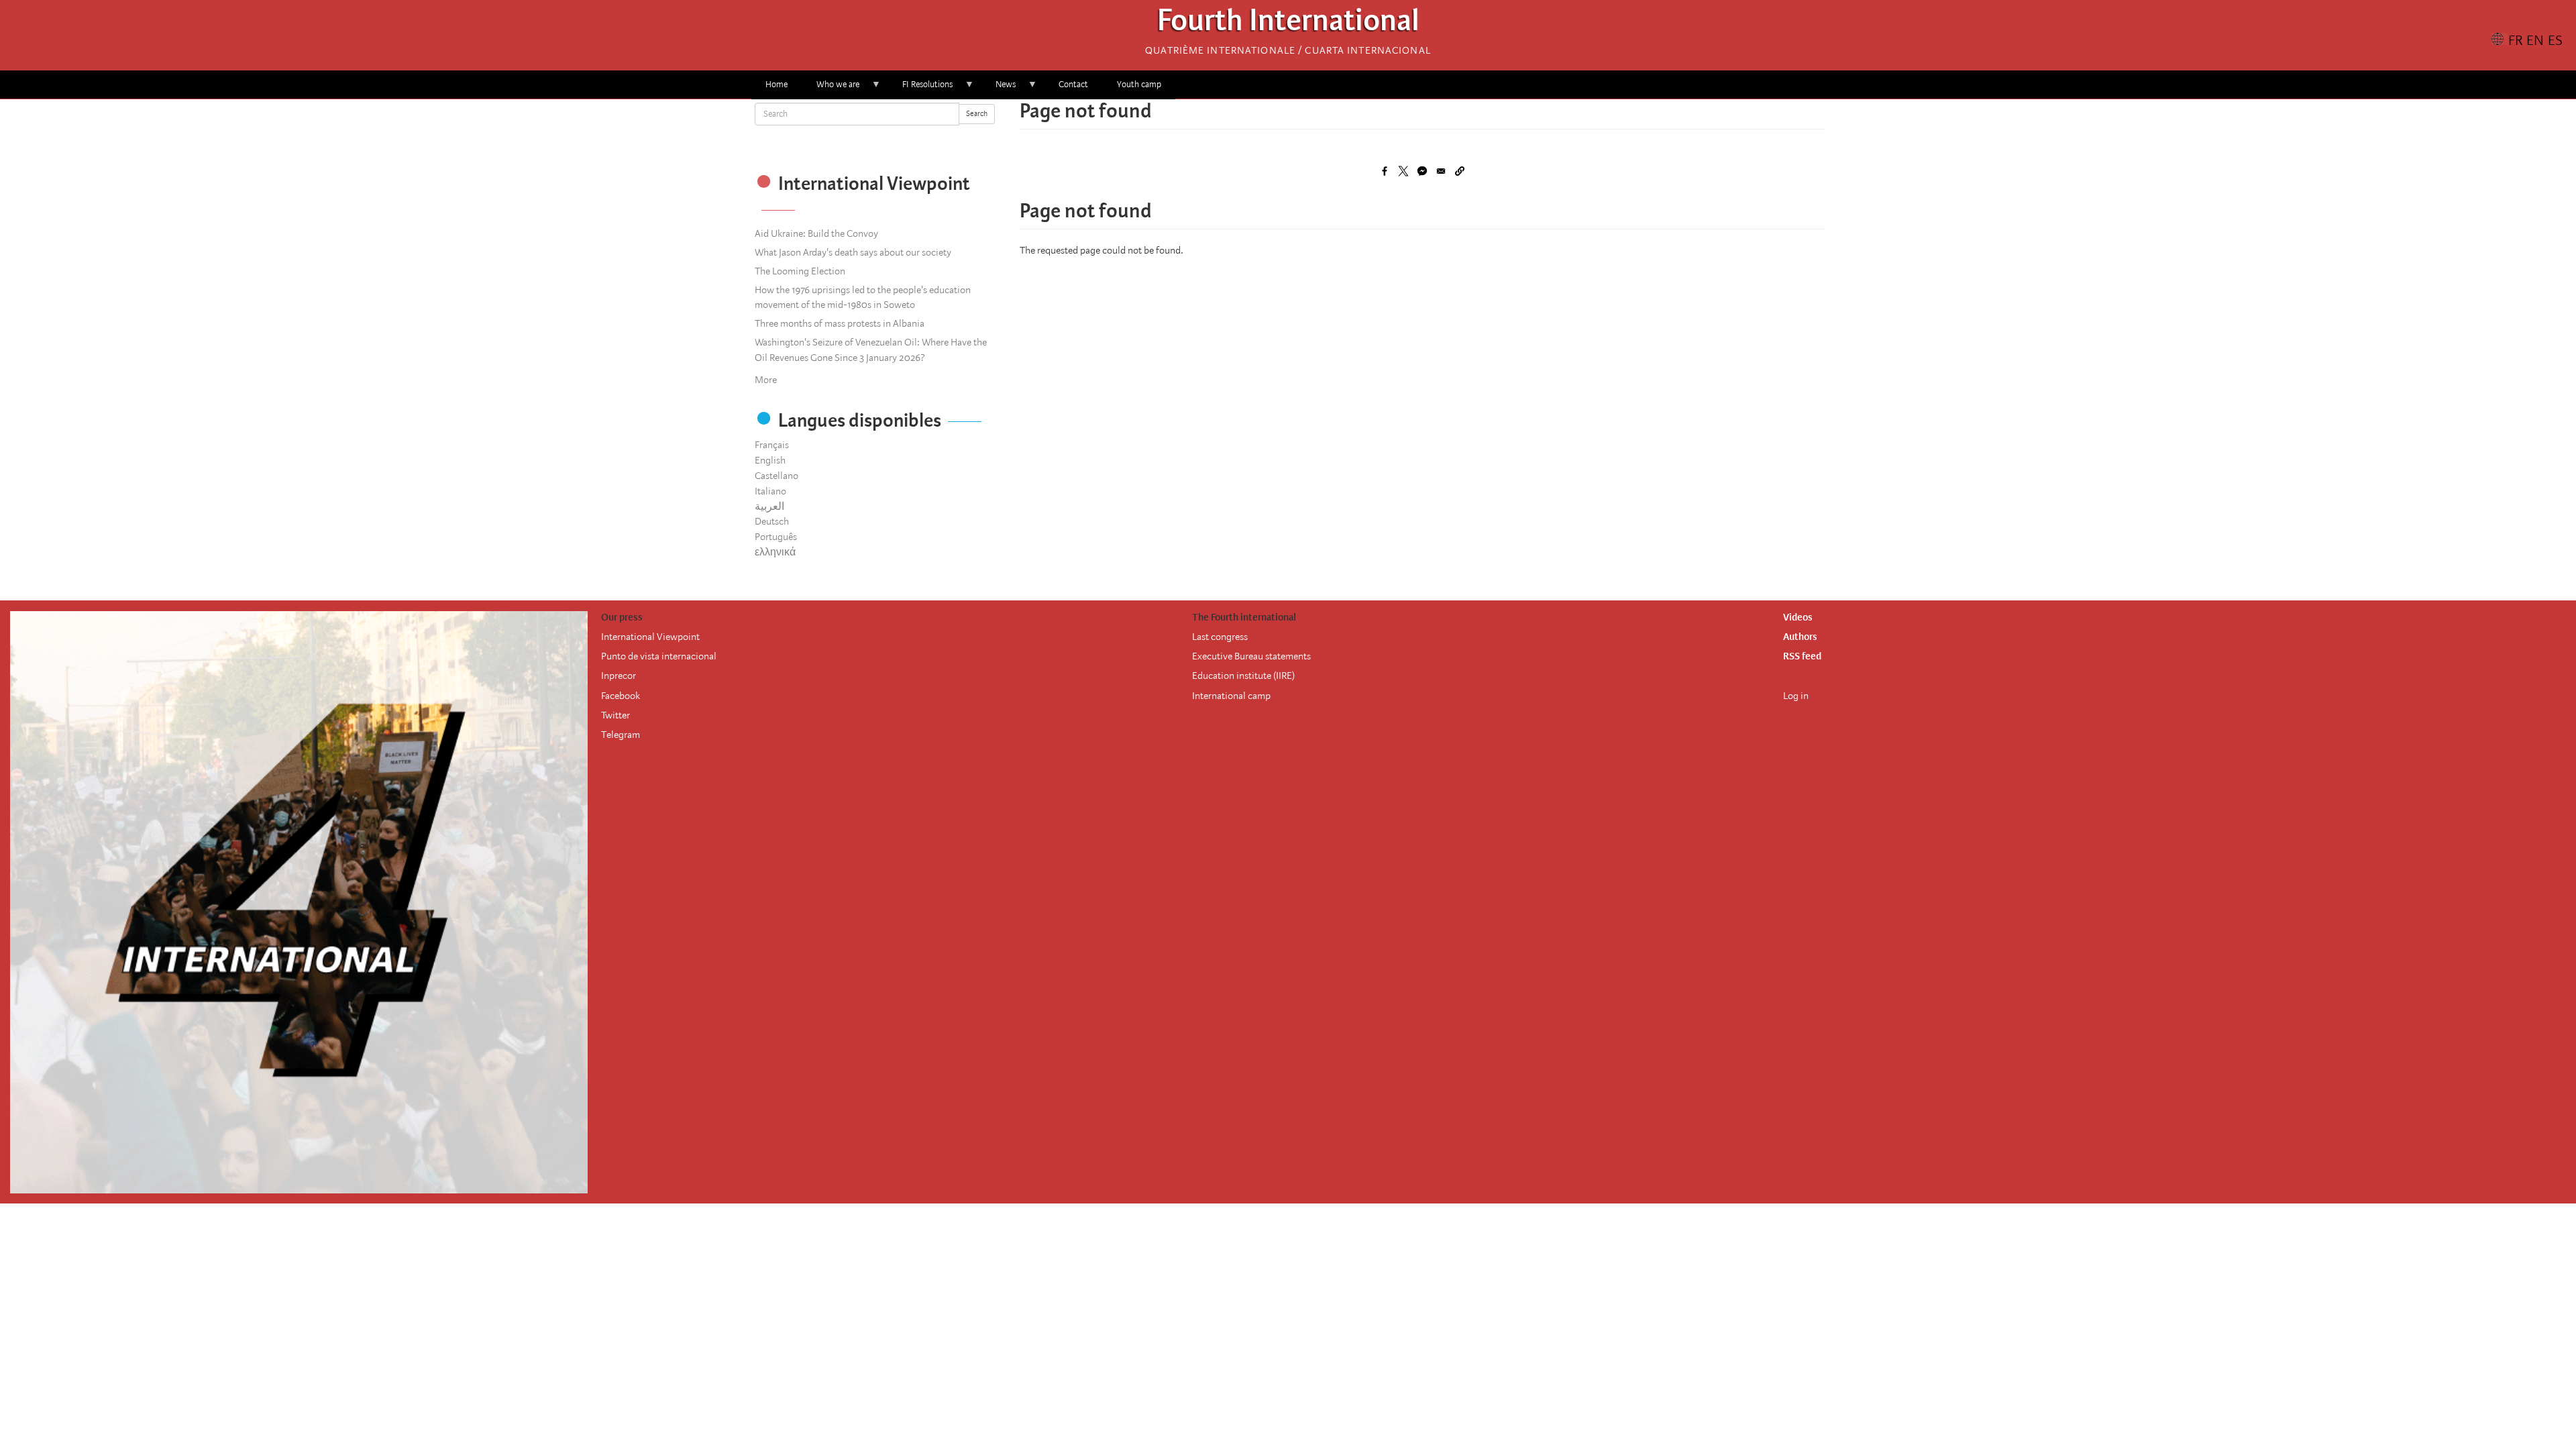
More (766, 380)
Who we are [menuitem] (831, 89)
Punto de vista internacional (659, 656)
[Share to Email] (1441, 171)
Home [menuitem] (776, 84)
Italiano (770, 491)
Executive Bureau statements (1251, 656)
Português (776, 537)
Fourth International (1288, 24)
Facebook (621, 696)
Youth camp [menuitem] (1139, 84)
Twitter (615, 715)
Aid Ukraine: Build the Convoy (816, 233)
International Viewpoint (650, 637)
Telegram (621, 735)
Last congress (1220, 637)
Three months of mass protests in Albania (840, 323)
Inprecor (619, 676)
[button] (1460, 171)
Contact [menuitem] (1073, 84)
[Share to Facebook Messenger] (1422, 171)
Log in (1796, 696)
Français (772, 445)
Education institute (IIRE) (1243, 676)
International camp (1231, 696)
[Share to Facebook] (1385, 171)
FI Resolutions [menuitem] (920, 89)
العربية (769, 506)
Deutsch (772, 521)
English (770, 460)
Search (977, 114)
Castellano (776, 476)
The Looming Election (800, 271)
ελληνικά (775, 552)
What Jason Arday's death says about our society (853, 252)
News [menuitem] (999, 89)
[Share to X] (1403, 171)
